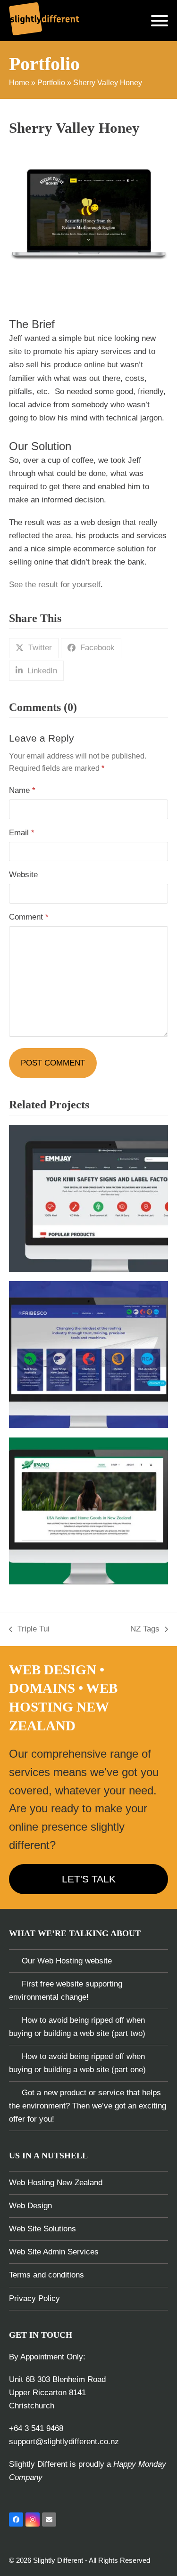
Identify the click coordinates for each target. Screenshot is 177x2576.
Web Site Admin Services (54, 2252)
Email (22, 833)
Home (19, 83)
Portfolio (51, 83)
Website (23, 875)
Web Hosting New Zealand (56, 2183)
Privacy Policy (34, 2298)
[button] (160, 21)
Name (22, 790)
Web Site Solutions (42, 2229)
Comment (29, 917)
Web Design (30, 2206)
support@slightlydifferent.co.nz (64, 2442)
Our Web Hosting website (67, 1961)
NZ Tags (145, 1630)
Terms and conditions (46, 2275)
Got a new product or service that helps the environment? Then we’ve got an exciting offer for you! (88, 2106)
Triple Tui (29, 1630)
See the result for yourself (55, 585)
